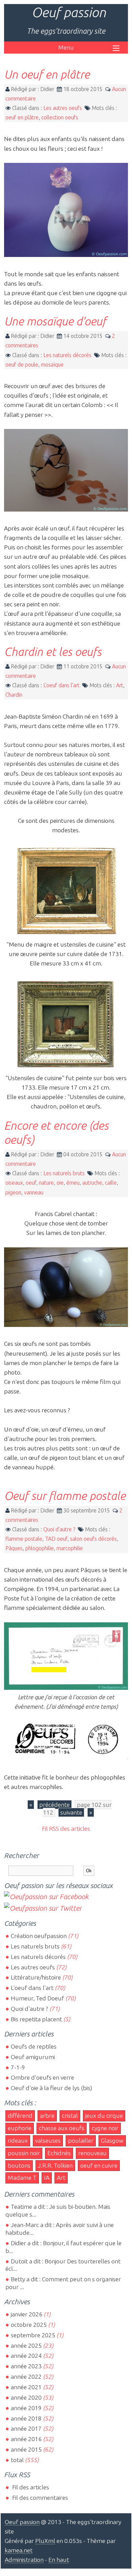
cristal (70, 2116)
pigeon (13, 1192)
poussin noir (24, 2153)
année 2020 (26, 2397)
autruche (92, 1183)
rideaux (18, 2140)
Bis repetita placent (36, 2019)
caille (111, 1183)
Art (120, 685)
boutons (19, 2165)
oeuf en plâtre (22, 117)
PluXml (45, 2541)
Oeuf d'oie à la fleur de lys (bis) (51, 2088)
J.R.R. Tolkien (55, 2165)
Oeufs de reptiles (34, 2046)
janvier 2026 (27, 2314)
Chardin (14, 695)
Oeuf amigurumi (33, 2057)
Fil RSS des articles (66, 1829)
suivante (71, 1812)
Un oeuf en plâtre (47, 74)
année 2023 (26, 2366)
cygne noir (105, 2128)
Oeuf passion (69, 12)
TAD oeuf (56, 1539)
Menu (66, 47)
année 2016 (26, 2439)
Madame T (22, 2178)
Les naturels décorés (67, 355)
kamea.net (19, 2550)
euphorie (20, 2128)
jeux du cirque (104, 2116)
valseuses (48, 2140)
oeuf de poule (22, 365)
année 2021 (26, 2387)
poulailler (81, 2140)
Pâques (14, 1548)
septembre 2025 (33, 2335)
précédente (54, 1805)
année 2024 (26, 2356)
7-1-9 (18, 2067)
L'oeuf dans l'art (61, 685)
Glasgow (112, 2140)
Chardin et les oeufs (53, 652)
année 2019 (26, 2408)
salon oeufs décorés (93, 1539)
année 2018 (26, 2418)
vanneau (34, 1192)
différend (20, 2116)
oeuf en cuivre (99, 2165)
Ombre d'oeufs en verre (42, 2077)
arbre (47, 2116)
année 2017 (26, 2428)
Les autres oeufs (63, 108)
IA (47, 2178)
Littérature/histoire (36, 1977)
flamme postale (24, 1539)
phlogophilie (40, 1548)
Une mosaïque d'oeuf (55, 321)
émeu (73, 1183)
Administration (24, 2560)
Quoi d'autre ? (59, 1529)
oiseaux (14, 1183)
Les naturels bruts (64, 1173)
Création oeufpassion (39, 1936)
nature (46, 1183)
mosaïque (52, 365)
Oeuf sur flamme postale (65, 1496)
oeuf (31, 1183)
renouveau (92, 2153)
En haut (59, 2560)
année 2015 (26, 2449)
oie (60, 1183)
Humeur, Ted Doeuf (37, 1998)
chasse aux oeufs (62, 2128)
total (18, 2460)
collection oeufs (60, 117)
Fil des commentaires (39, 2498)
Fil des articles (30, 2487)
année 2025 (26, 2346)
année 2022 (26, 2377)
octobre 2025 (29, 2325)
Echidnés (59, 2153)
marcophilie (70, 1548)
